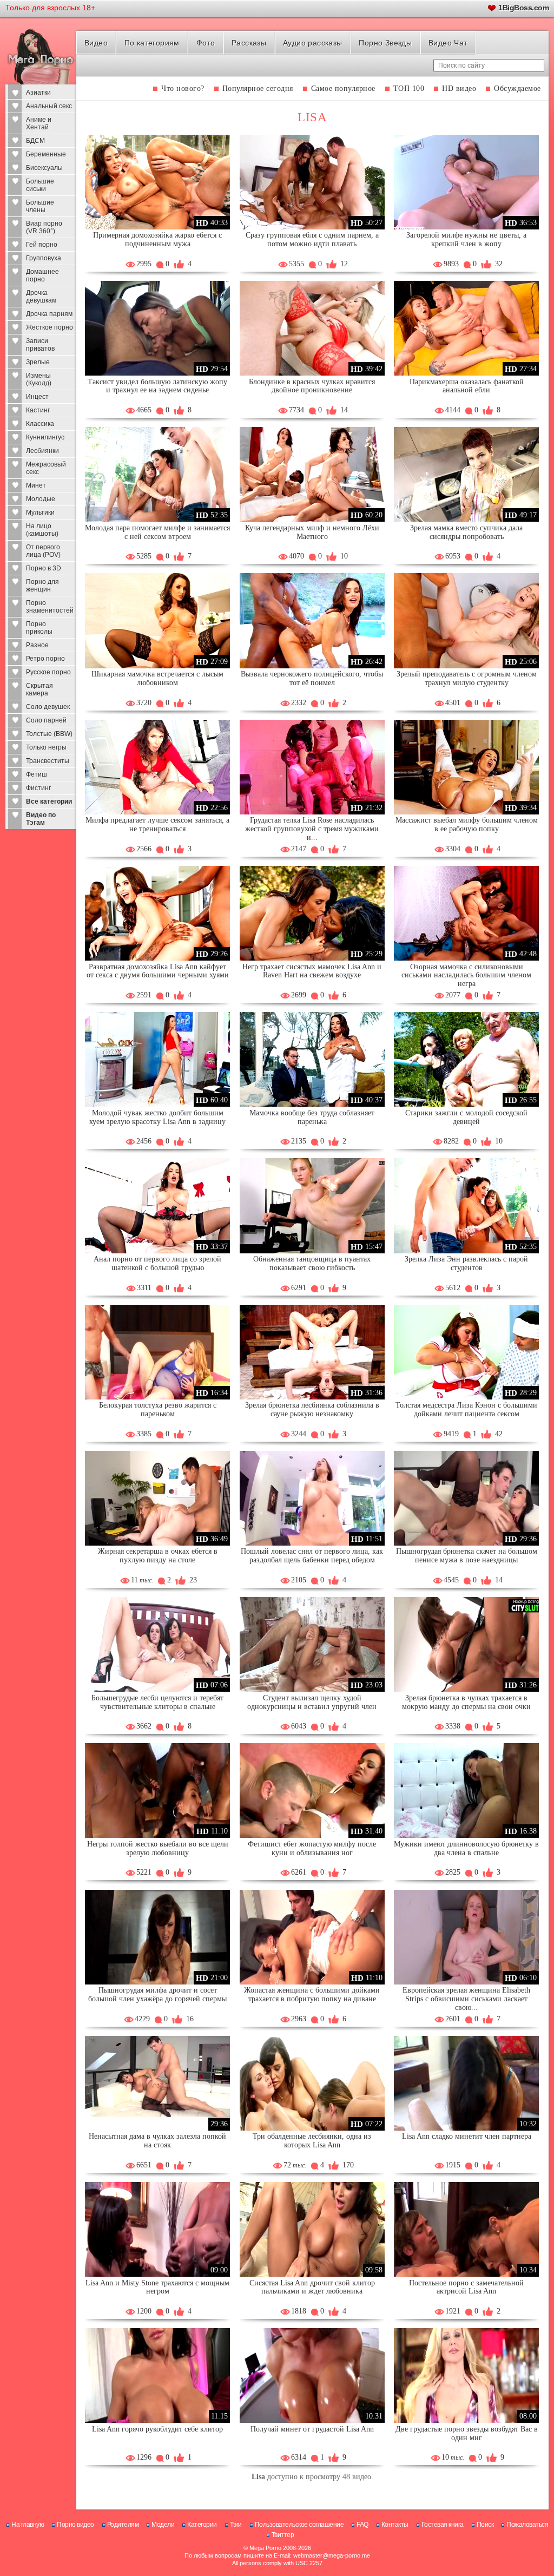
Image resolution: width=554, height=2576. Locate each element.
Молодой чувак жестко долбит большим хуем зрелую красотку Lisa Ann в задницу (157, 1117)
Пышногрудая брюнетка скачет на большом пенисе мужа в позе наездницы (467, 1556)
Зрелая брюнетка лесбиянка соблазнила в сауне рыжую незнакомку (312, 1409)
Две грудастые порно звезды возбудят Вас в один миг (467, 2433)
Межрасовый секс (46, 468)
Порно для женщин (42, 586)
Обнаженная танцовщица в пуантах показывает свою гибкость (312, 1263)
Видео (96, 43)
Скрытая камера (39, 689)
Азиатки (38, 93)
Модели (163, 2525)
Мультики (40, 512)
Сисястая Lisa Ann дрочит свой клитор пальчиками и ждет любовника (312, 2287)
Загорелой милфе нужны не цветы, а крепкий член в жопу (466, 239)
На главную (28, 2525)
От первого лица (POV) (43, 551)
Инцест (37, 397)
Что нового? (183, 88)
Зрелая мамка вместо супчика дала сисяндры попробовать (466, 532)
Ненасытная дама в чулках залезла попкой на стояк (157, 2141)
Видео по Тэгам (41, 819)
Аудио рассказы (313, 43)
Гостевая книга (443, 2525)
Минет (36, 485)
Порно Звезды (385, 43)
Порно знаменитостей (50, 607)
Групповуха (44, 258)
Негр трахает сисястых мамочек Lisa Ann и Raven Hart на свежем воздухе (312, 971)
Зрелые (38, 362)
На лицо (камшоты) (42, 530)
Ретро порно (45, 659)
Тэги (236, 2525)
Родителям (123, 2525)
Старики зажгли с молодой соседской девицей (466, 1117)
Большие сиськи (40, 185)
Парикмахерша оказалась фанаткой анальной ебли (467, 386)
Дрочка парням (49, 314)
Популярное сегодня (258, 88)
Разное (37, 645)
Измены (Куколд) (39, 379)
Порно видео (75, 2525)
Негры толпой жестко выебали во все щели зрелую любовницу (158, 1848)
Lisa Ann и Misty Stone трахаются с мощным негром (157, 2287)
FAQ (362, 2525)
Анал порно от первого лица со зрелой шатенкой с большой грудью (157, 1263)
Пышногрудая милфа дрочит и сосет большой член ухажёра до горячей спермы (157, 1995)
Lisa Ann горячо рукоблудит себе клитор (157, 2429)
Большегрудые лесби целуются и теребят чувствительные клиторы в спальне (157, 1702)
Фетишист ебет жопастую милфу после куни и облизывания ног (312, 1848)
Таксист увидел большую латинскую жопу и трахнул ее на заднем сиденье (157, 386)
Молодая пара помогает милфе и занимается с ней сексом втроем (157, 532)
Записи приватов (40, 345)
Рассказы (249, 43)
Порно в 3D (44, 568)
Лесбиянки (42, 451)
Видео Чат (448, 43)
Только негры (46, 747)
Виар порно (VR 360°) (44, 227)
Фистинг (38, 788)
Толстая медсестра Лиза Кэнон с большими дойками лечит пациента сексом (466, 1409)
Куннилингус (45, 437)
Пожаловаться (527, 2525)
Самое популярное (343, 88)
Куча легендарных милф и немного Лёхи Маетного (312, 532)
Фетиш (37, 774)
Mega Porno (265, 2548)
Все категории (49, 801)
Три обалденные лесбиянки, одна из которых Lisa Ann (312, 2141)
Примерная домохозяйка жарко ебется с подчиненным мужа (157, 239)
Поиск (485, 2525)
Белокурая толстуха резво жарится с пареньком (158, 1409)
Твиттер (283, 2535)
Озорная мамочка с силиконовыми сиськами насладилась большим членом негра (466, 975)
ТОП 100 (409, 88)
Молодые (41, 499)
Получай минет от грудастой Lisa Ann (312, 2429)
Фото (206, 43)
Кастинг (38, 410)
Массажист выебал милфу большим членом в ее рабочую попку (467, 824)
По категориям (152, 43)
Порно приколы (39, 628)
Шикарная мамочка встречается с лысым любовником (157, 678)
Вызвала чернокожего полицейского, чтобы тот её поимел (312, 678)
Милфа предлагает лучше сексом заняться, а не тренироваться (157, 824)
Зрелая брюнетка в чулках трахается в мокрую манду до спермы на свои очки (466, 1702)
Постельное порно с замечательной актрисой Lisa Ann (466, 2287)
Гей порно (42, 245)
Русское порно (48, 672)
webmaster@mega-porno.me (332, 2555)
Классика (40, 424)
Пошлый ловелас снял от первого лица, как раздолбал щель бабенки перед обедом (312, 1556)
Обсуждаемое (517, 88)
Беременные (46, 154)
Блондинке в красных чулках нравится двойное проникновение (312, 386)
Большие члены (40, 206)
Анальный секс (49, 106)
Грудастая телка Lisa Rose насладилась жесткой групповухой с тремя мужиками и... (312, 829)
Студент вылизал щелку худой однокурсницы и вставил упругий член (312, 1702)
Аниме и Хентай (39, 123)
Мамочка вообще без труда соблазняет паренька (312, 1117)
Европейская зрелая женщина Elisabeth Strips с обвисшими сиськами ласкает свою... (466, 1999)
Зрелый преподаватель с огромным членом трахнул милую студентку (467, 678)
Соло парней (46, 720)
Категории (202, 2525)
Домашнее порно (42, 275)
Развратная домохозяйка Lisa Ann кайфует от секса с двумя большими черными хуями (158, 971)
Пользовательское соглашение (299, 2525)
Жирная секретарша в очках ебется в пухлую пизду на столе (158, 1556)
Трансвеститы (48, 761)
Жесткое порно (50, 327)
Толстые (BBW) (49, 734)
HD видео (459, 88)
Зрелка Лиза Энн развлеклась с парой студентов (466, 1263)
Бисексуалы (44, 168)
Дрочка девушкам (41, 297)
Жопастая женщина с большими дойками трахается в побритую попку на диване (312, 1995)
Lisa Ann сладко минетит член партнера (467, 2136)
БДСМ (35, 141)
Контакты (395, 2525)
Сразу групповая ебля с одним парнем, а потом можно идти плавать (312, 239)
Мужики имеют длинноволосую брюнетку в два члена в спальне (466, 1848)
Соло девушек (48, 707)
